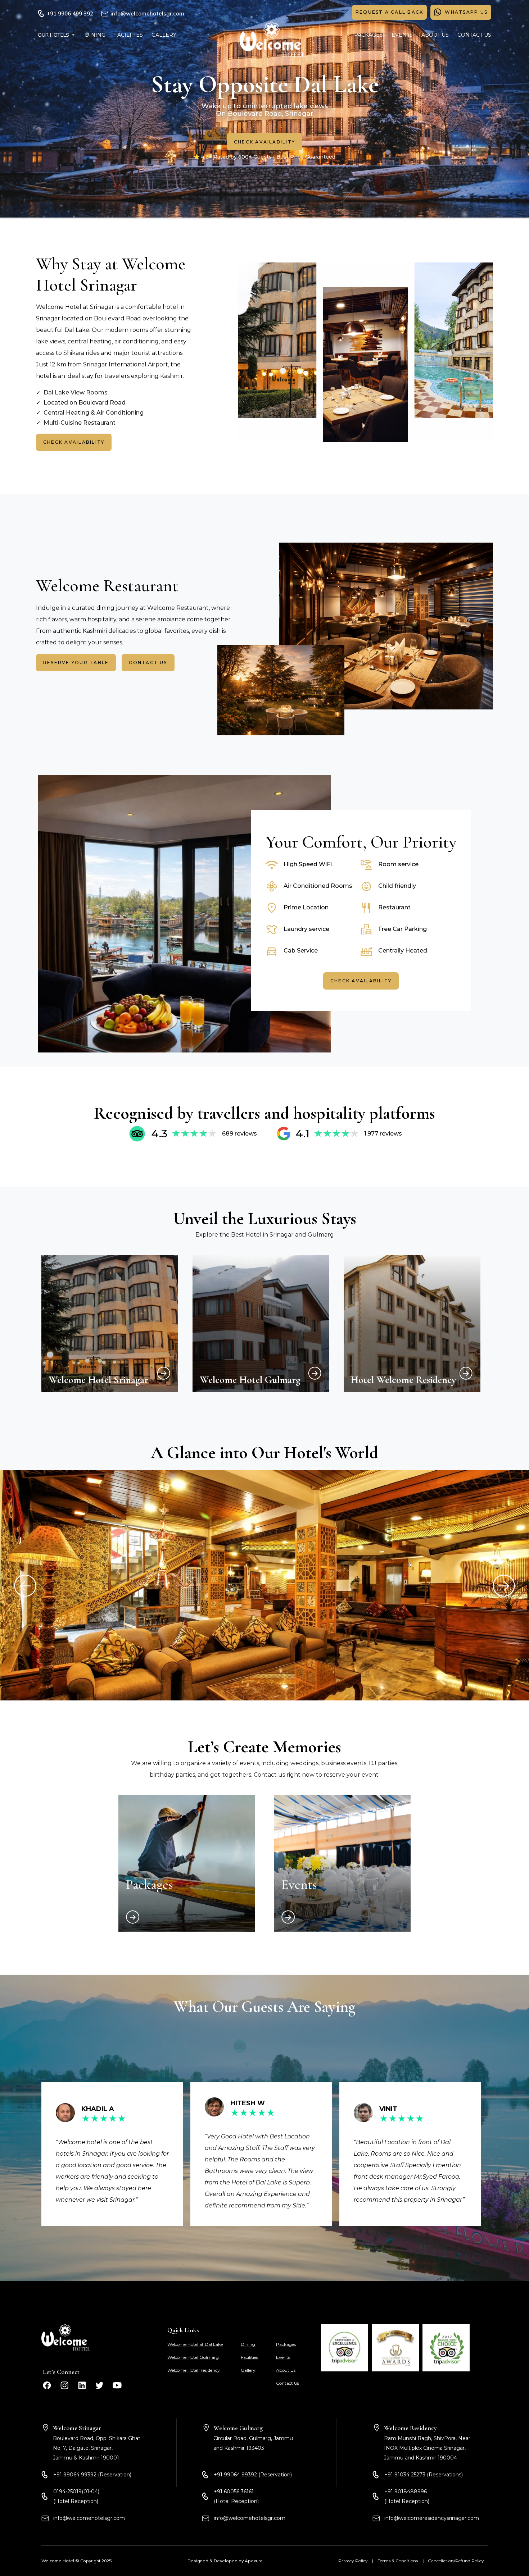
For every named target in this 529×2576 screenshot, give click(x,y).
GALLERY (164, 35)
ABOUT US (435, 35)
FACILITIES (128, 35)
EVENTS (402, 35)
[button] (57, 35)
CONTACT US (474, 35)
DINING (95, 35)
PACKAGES (369, 35)
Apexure (254, 2561)
